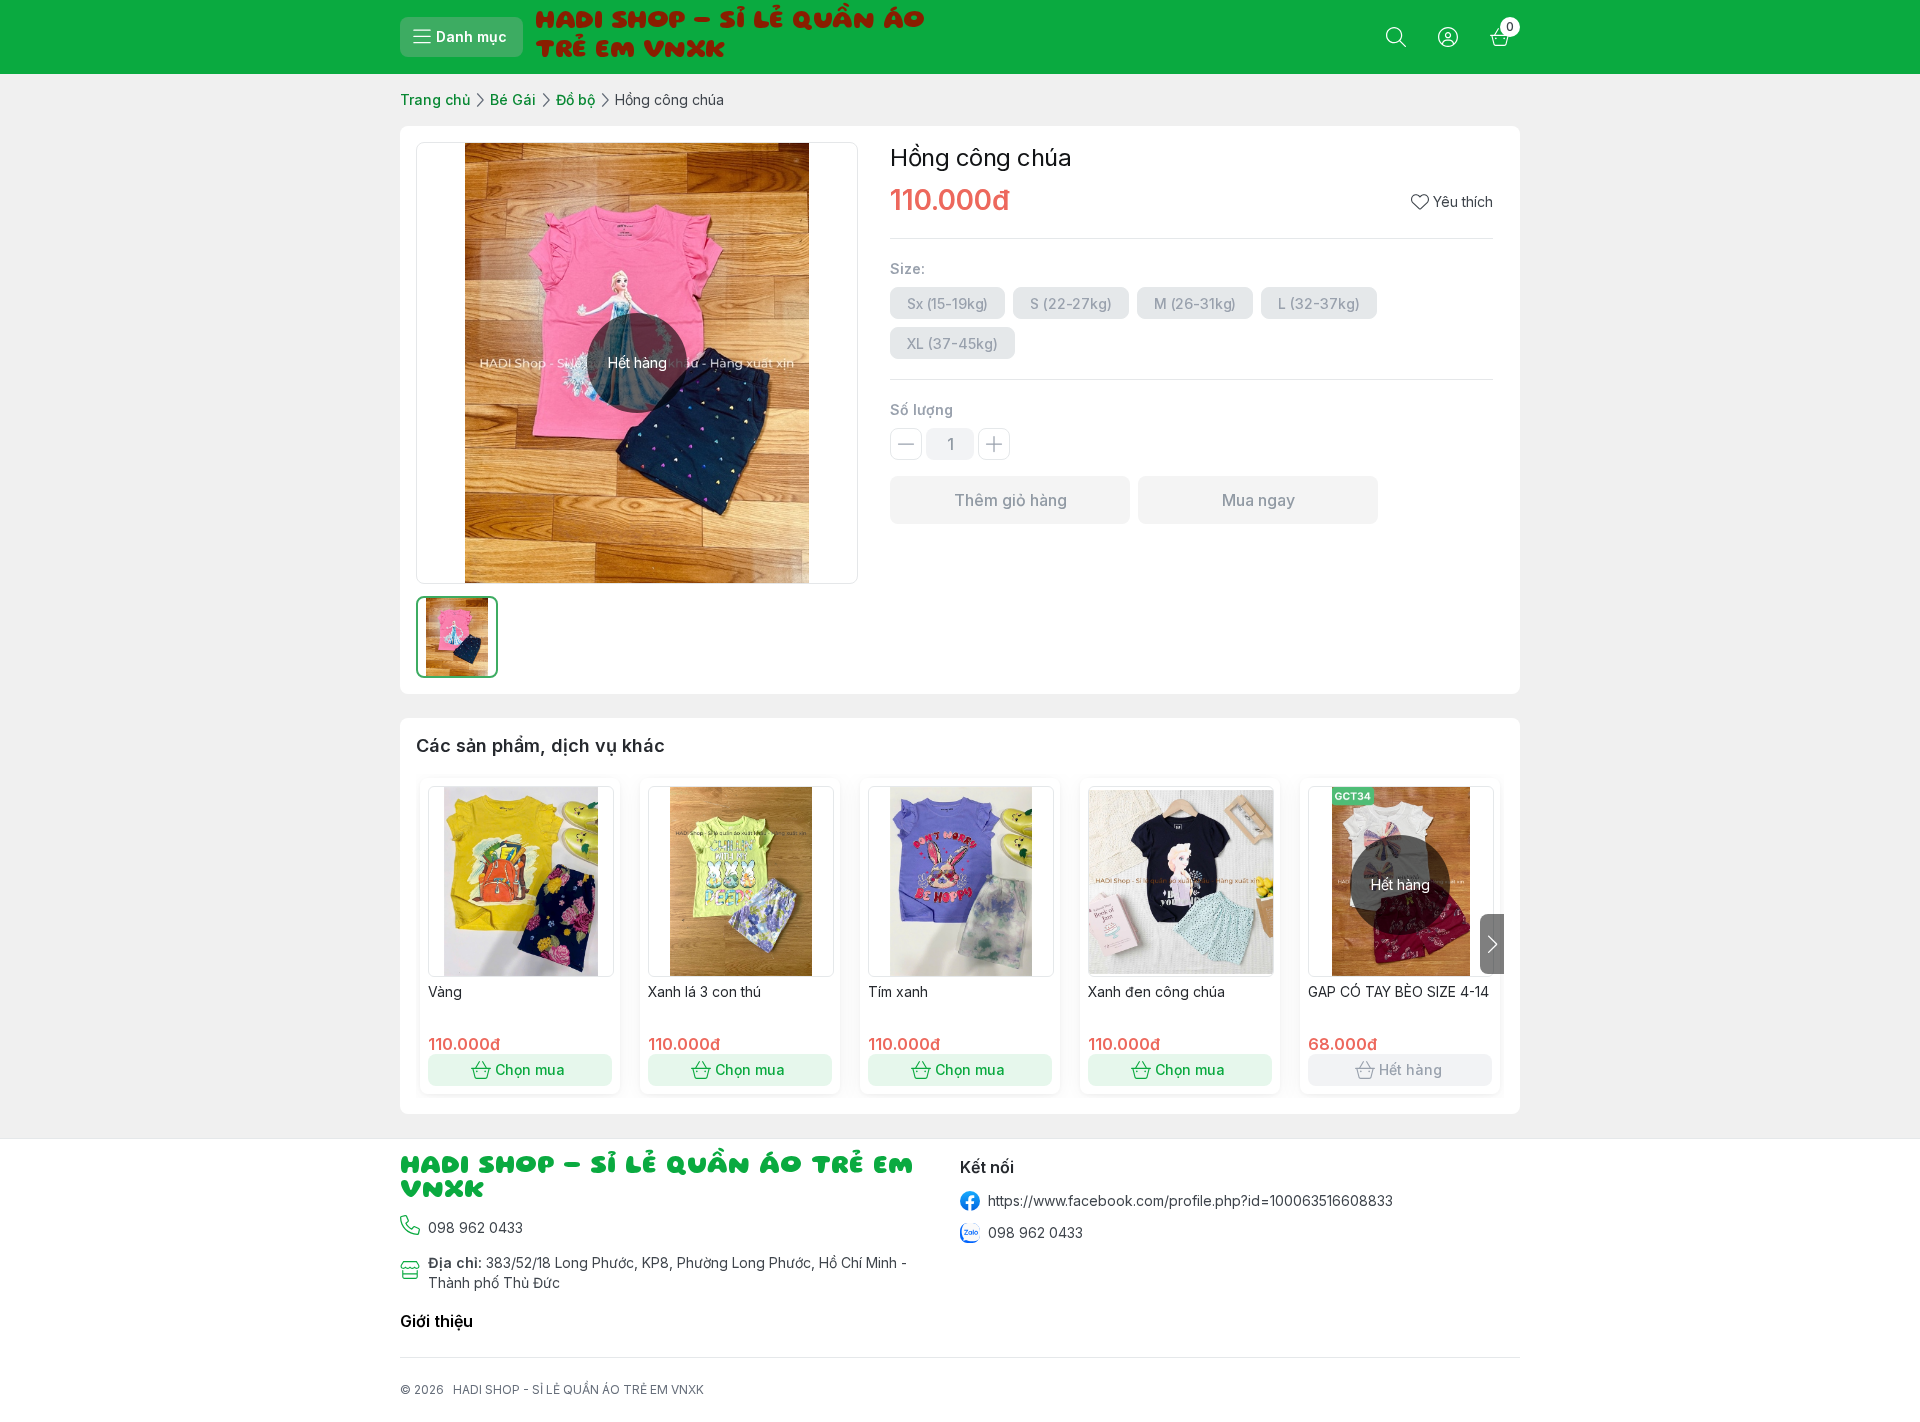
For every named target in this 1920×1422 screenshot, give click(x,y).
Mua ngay (1258, 500)
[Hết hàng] (1401, 971)
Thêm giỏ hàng (1010, 500)
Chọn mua (530, 1069)
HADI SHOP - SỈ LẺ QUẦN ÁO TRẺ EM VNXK (578, 1389)
